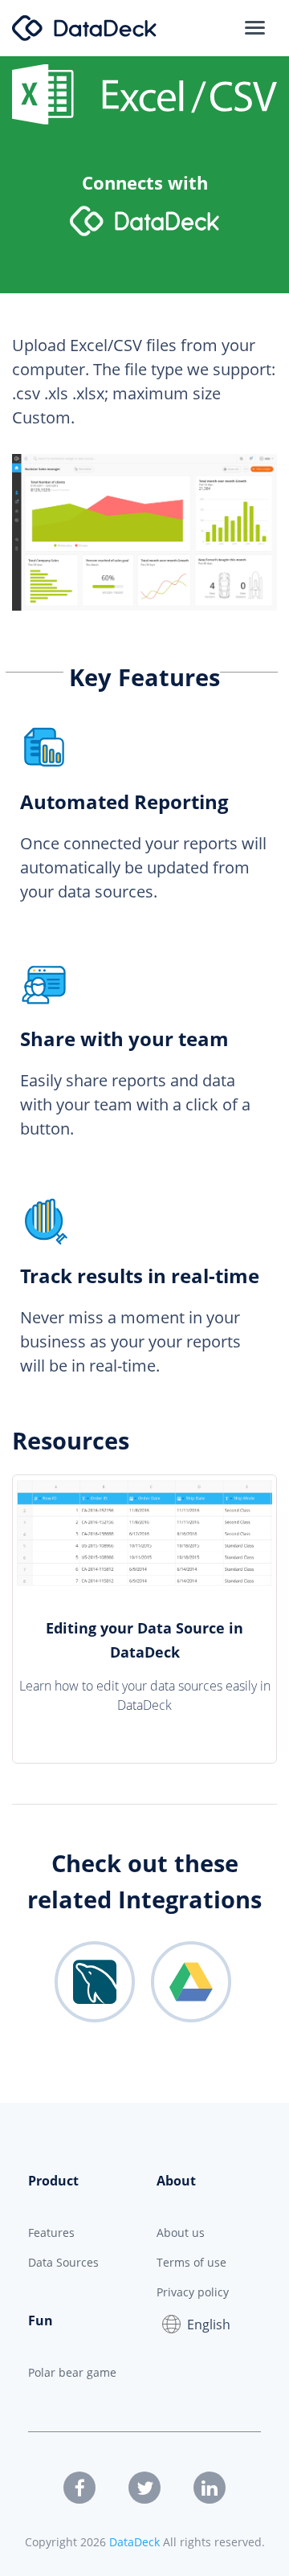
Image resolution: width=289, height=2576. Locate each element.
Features (51, 2233)
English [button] (209, 2325)
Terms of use (191, 2262)
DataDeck (134, 2542)
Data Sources (63, 2262)
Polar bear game (72, 2372)
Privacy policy (193, 2292)
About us (181, 2233)
